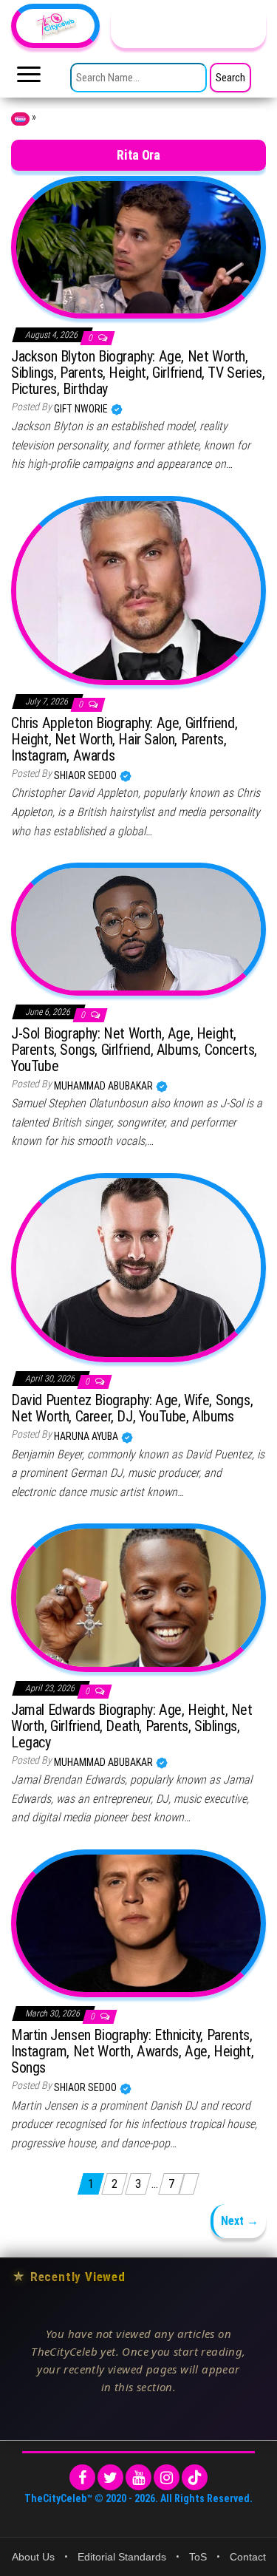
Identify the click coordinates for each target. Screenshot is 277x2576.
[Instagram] (167, 2477)
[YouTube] (138, 2477)
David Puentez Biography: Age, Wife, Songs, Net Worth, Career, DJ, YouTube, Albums (132, 1408)
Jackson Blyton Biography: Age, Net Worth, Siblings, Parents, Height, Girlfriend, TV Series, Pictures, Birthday (138, 373)
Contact (248, 2557)
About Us (33, 2557)
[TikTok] (195, 2477)
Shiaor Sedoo (86, 775)
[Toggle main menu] (29, 78)
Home (20, 119)
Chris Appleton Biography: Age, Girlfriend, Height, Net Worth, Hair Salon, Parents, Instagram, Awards (124, 739)
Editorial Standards (122, 2557)
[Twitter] (110, 2477)
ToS (198, 2557)
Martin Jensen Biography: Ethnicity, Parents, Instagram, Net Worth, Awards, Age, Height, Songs (132, 2051)
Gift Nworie (82, 409)
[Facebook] (82, 2477)
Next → (240, 2221)
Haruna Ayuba (87, 1436)
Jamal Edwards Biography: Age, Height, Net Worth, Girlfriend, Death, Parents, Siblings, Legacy (132, 1726)
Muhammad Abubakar (105, 1086)
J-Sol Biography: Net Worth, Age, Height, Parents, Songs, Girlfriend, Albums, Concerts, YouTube (134, 1050)
